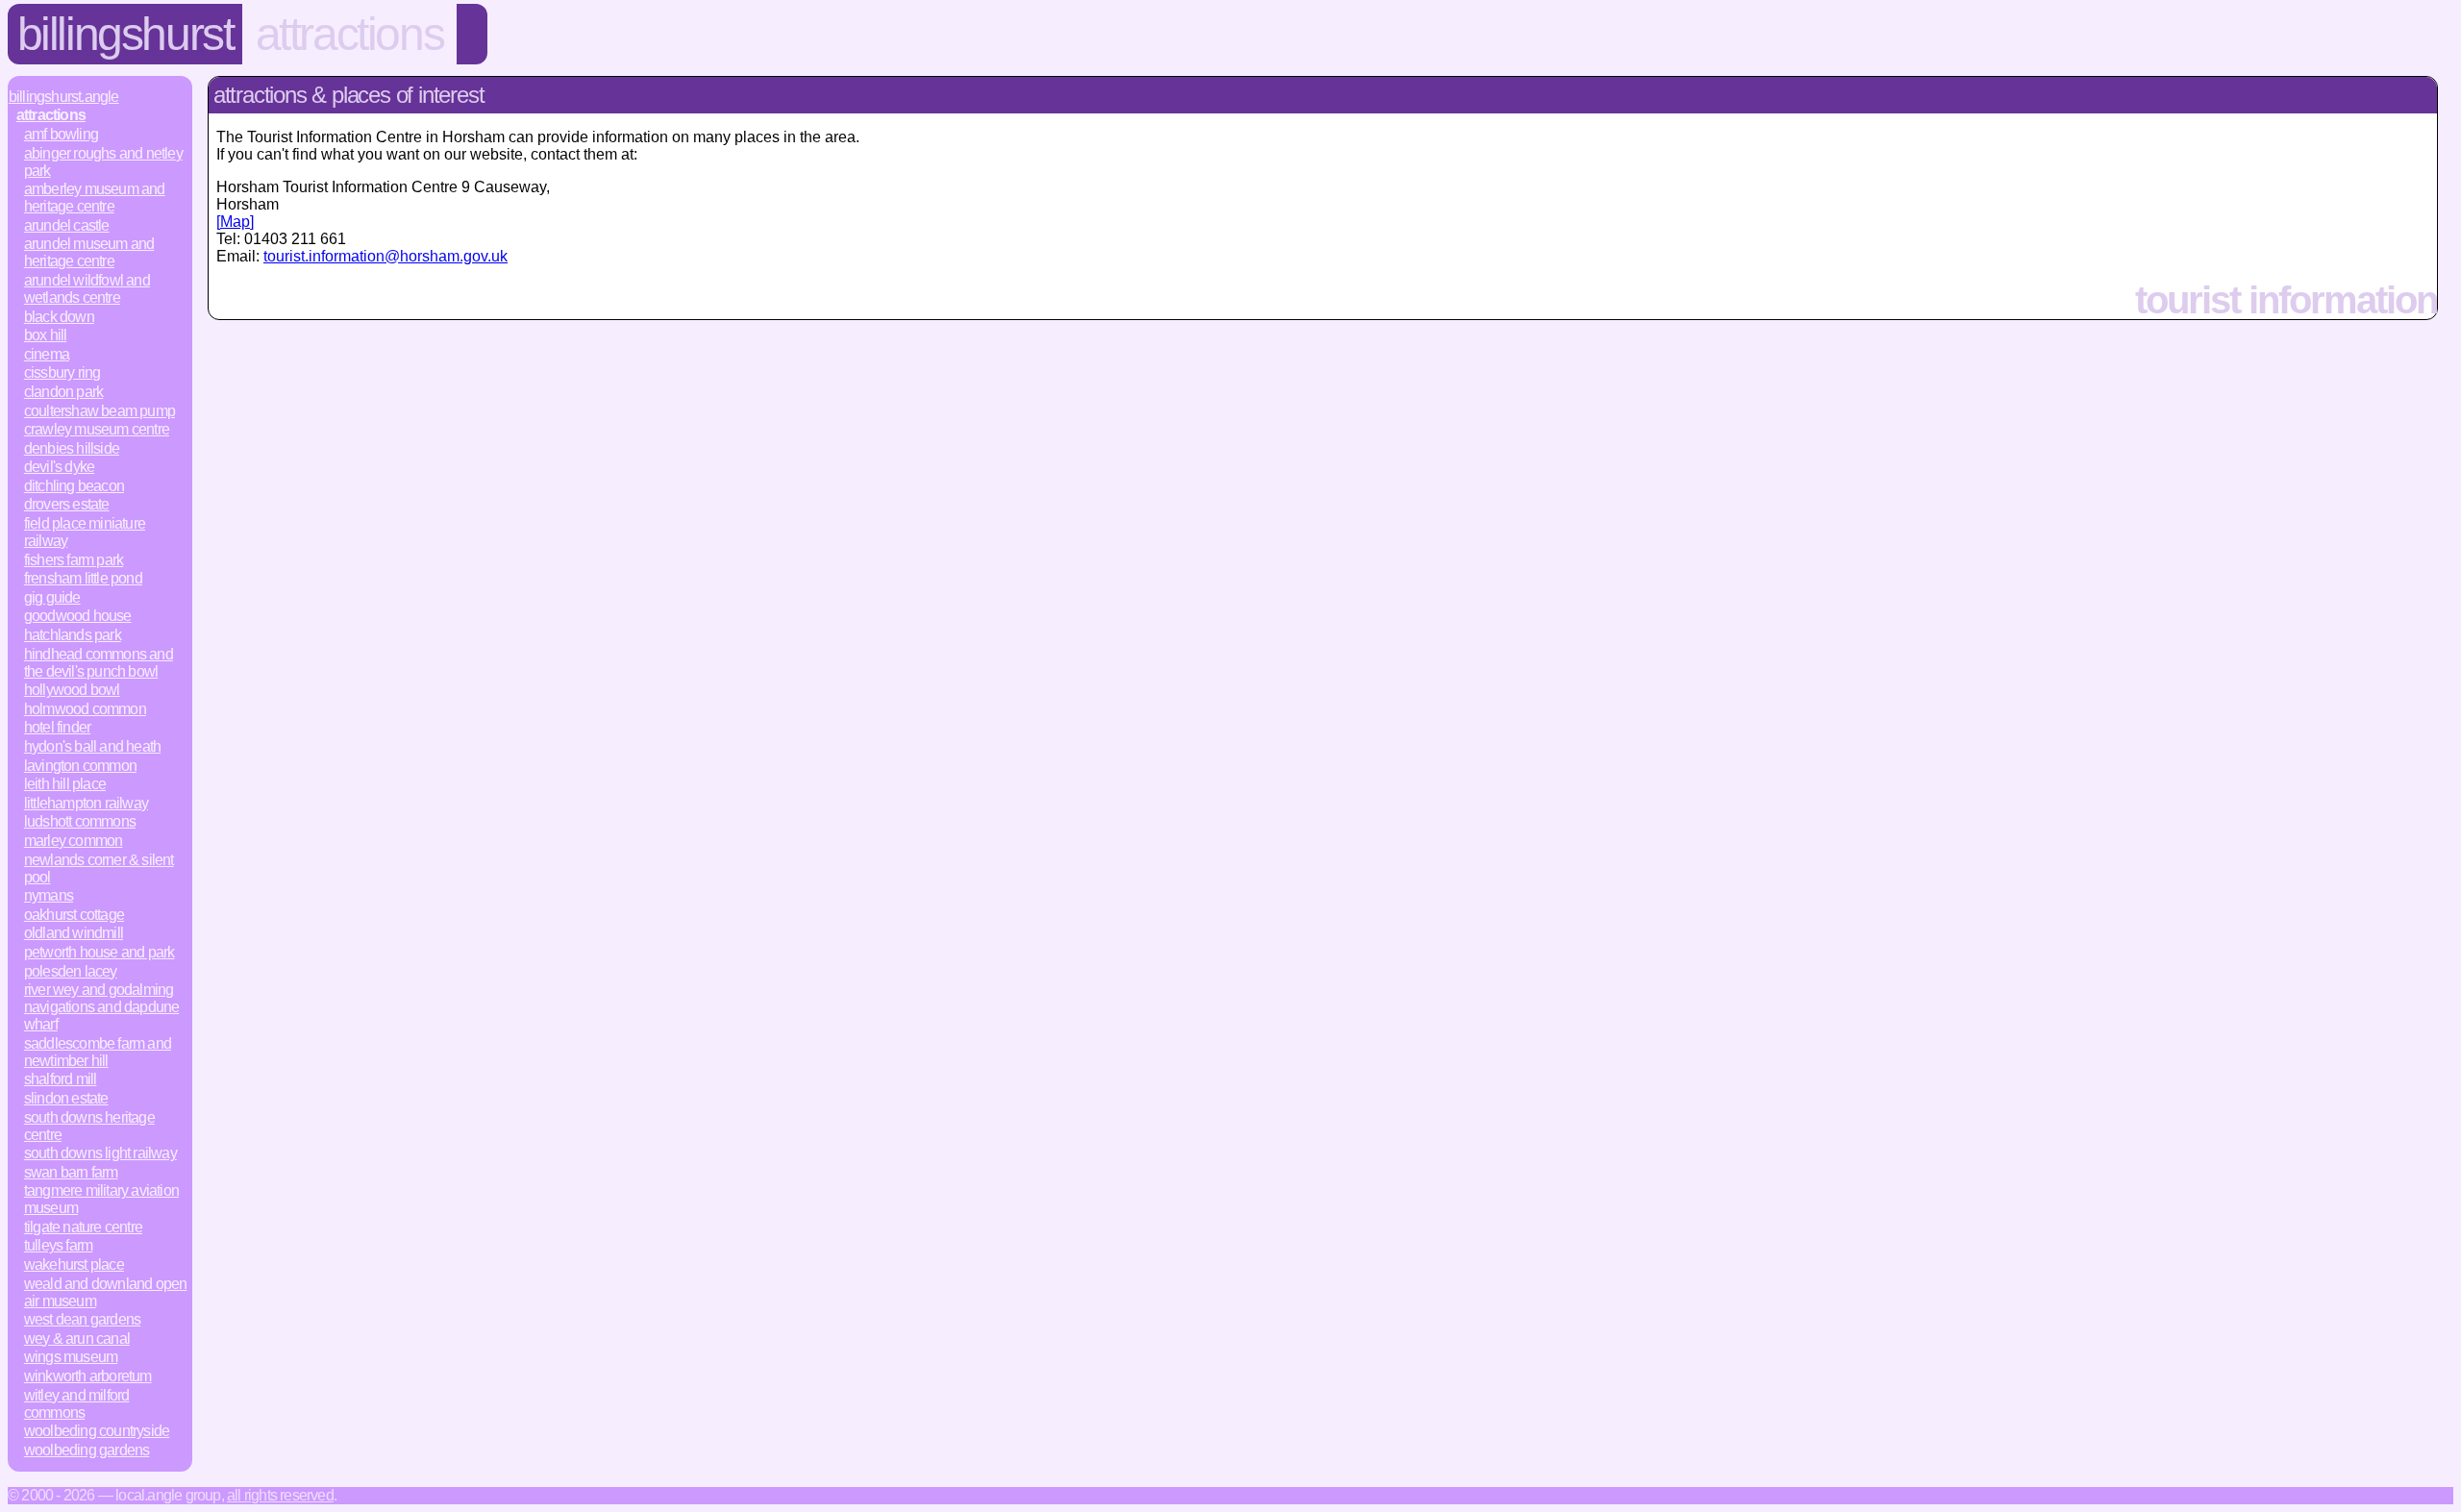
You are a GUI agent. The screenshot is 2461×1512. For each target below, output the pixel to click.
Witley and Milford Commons (77, 1404)
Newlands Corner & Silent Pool (99, 868)
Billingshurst (125, 34)
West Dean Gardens (82, 1319)
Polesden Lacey (71, 971)
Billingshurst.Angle (64, 97)
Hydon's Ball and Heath (92, 746)
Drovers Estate (67, 504)
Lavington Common (80, 766)
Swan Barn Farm (71, 1172)
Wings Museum (71, 1357)
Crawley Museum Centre (97, 429)
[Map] (235, 222)
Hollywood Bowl (72, 690)
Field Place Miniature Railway (85, 532)
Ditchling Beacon (74, 486)
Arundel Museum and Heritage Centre (89, 252)
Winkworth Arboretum (88, 1376)
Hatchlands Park (73, 635)
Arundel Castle (67, 225)
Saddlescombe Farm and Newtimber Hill (98, 1052)
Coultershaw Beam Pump (99, 411)
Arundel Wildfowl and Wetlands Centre (87, 289)
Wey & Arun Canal (77, 1338)
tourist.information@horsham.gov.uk (385, 256)
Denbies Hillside (72, 448)
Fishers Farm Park (74, 560)
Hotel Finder (57, 727)
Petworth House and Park (99, 952)
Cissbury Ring (62, 372)
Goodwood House (78, 616)
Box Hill (46, 335)
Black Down (59, 317)
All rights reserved (280, 1495)
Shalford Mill (61, 1079)
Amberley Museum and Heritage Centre (95, 198)
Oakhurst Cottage (74, 915)
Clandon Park (63, 392)
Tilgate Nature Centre (83, 1227)
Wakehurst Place (74, 1264)
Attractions (350, 34)
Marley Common (74, 841)
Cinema (47, 354)
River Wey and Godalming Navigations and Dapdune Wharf (102, 1007)
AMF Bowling (61, 134)
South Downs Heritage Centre (89, 1126)
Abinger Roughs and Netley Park (103, 162)
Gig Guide (52, 597)
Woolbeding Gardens (87, 1450)
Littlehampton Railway (86, 803)
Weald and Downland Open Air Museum (106, 1292)
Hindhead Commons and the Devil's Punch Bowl (99, 663)
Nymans (49, 895)
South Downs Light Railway (100, 1153)
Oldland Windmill (74, 933)
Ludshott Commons (80, 821)
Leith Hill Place (65, 784)
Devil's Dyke (59, 467)
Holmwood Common (85, 709)
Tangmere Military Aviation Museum (101, 1199)
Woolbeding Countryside (97, 1431)
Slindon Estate (66, 1098)
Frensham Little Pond (83, 578)
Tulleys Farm (58, 1245)
